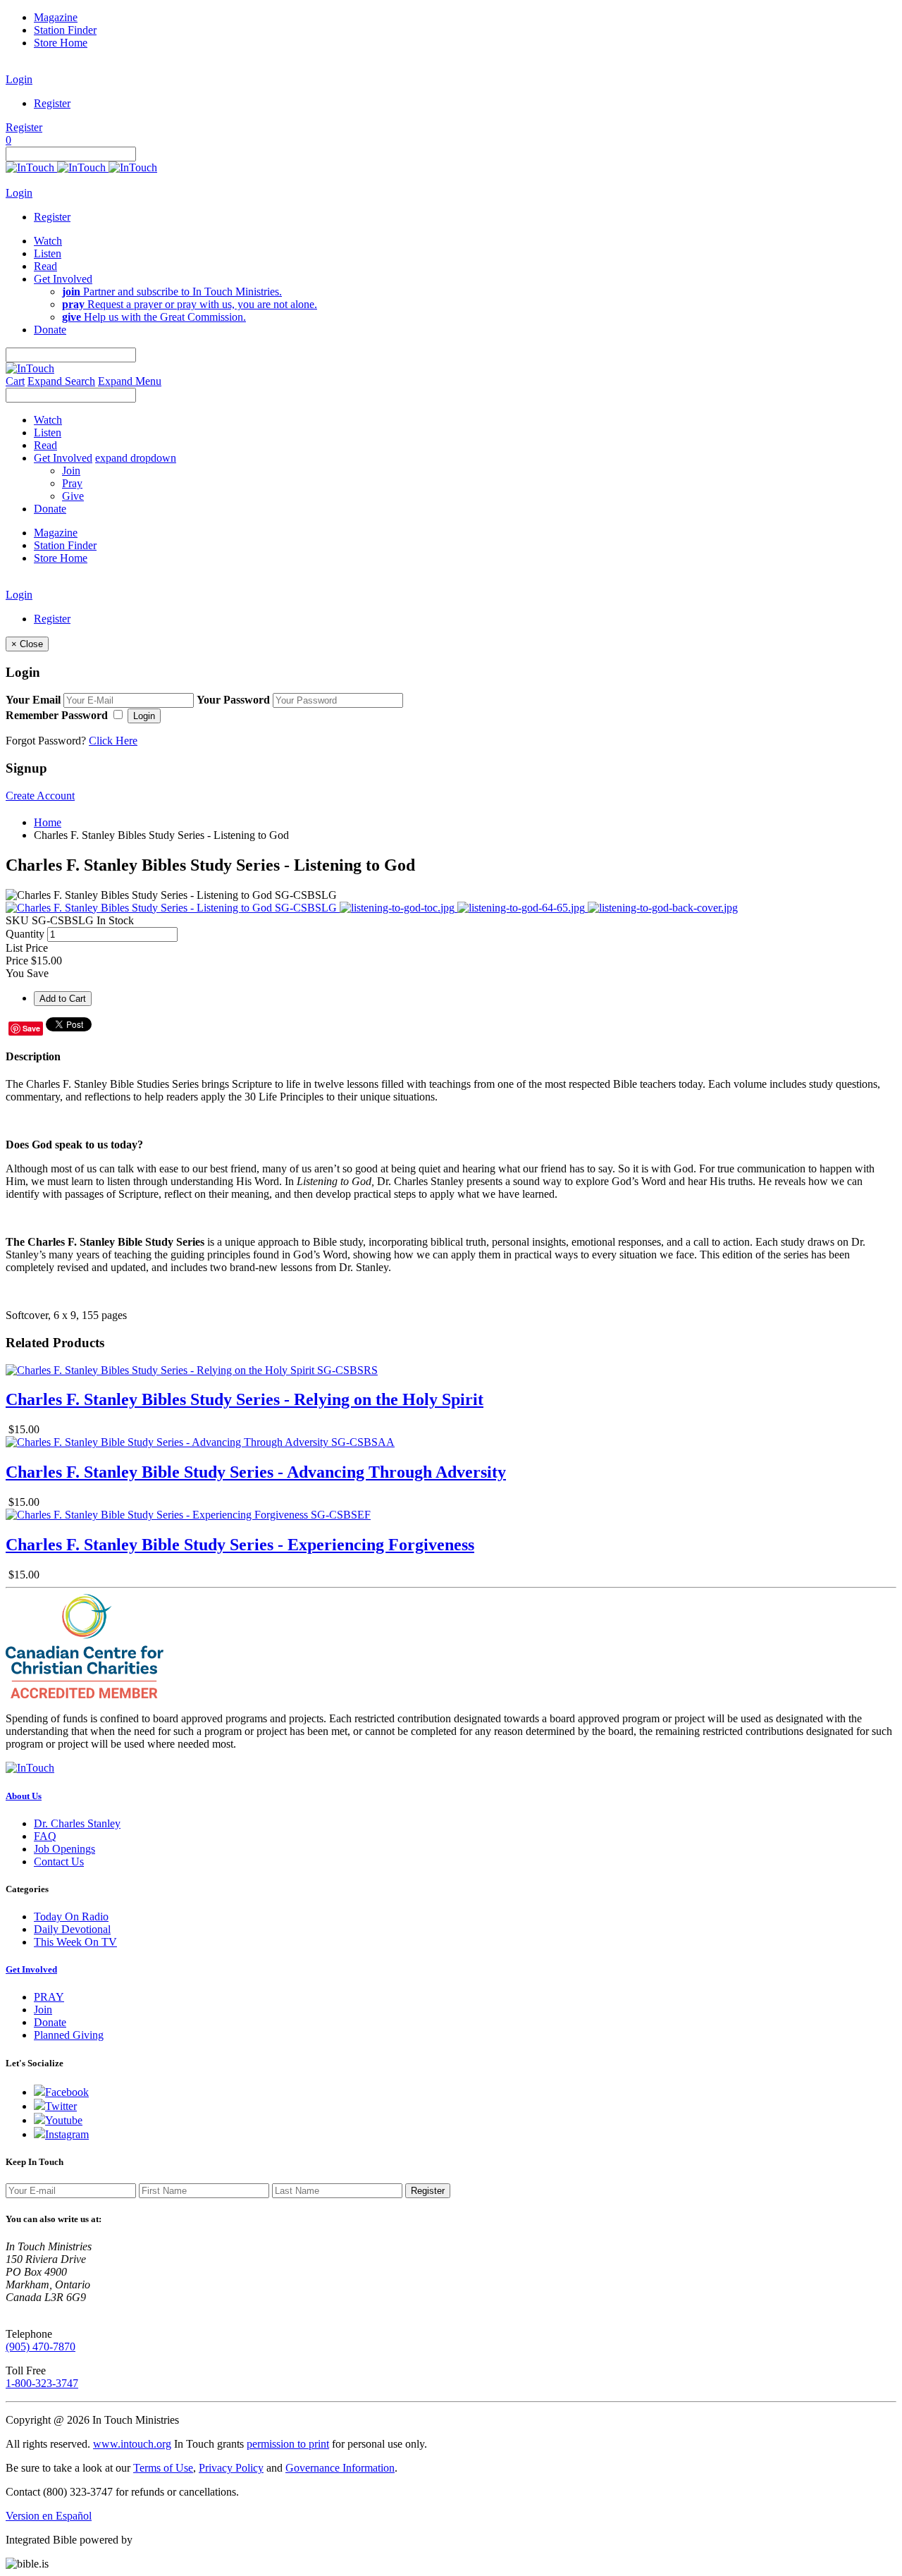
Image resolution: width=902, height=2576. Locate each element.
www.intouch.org (132, 2444)
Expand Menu (130, 381)
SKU (17, 920)
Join (71, 471)
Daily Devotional (72, 1929)
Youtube (64, 2120)
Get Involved (31, 1969)
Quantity (25, 934)
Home (48, 822)
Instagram (67, 2134)
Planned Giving (69, 2035)
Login (19, 79)
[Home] (81, 167)
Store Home (61, 43)
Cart (15, 381)
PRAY (49, 1997)
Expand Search (61, 381)
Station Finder (65, 30)
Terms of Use (163, 2468)
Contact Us (59, 1862)
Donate (50, 2022)
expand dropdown (136, 458)
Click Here (113, 741)
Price (17, 961)
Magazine (56, 17)
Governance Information (340, 2468)
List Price (27, 948)
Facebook (67, 2092)
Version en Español (49, 2516)
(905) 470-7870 (41, 2347)
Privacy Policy (231, 2468)
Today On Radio (71, 1916)
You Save (27, 973)
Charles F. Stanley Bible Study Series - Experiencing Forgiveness (240, 1545)
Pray (72, 483)
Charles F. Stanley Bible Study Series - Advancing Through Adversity (256, 1472)
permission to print (288, 2444)
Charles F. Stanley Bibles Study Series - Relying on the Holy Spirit (245, 1399)
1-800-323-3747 (42, 2383)
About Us (24, 1796)
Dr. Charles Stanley (77, 1823)
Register (52, 103)
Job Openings (64, 1849)
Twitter (61, 2106)
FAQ (45, 1836)
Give (73, 496)
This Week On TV (75, 1942)
